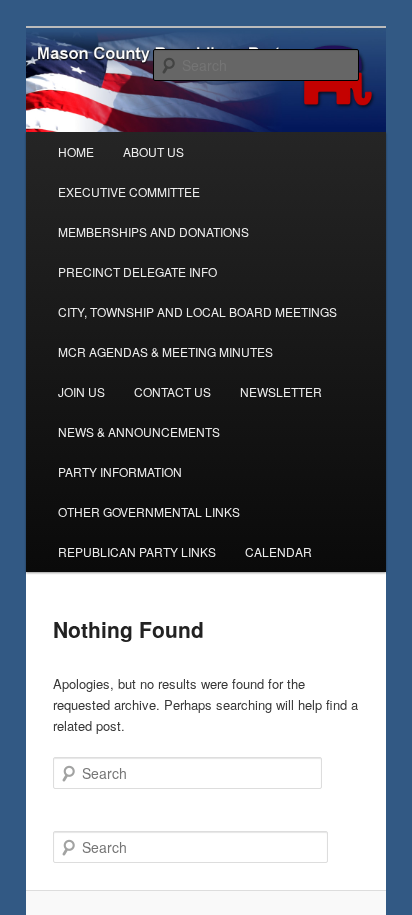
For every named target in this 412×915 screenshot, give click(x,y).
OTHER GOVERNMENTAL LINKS (149, 511)
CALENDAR (278, 551)
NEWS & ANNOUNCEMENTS (139, 431)
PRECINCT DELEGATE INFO (137, 271)
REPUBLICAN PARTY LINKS (137, 551)
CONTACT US (172, 391)
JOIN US (81, 391)
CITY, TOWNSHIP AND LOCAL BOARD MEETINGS (197, 311)
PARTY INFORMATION (120, 471)
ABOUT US (153, 151)
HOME (76, 151)
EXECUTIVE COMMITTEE (129, 191)
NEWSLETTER (281, 391)
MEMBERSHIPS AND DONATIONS (153, 231)
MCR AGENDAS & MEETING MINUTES (165, 351)
